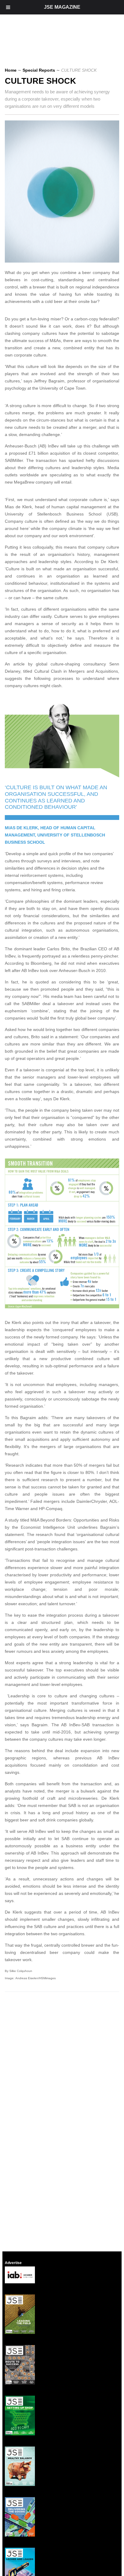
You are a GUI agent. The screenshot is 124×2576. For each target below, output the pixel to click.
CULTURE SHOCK (40, 81)
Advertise (13, 2263)
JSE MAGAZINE (62, 7)
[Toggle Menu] (8, 7)
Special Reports (39, 70)
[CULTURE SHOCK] (64, 261)
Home (11, 70)
